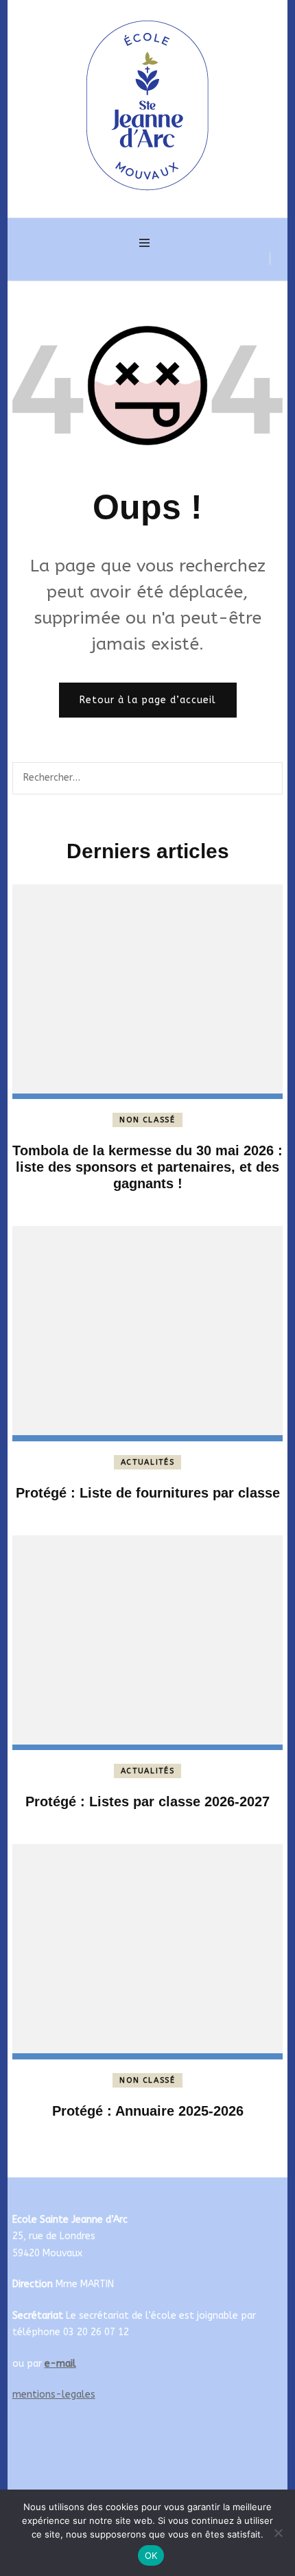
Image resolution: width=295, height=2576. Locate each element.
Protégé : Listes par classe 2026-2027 (147, 1801)
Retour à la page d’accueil (148, 700)
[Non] (278, 2533)
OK (151, 2555)
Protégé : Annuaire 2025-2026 (148, 2111)
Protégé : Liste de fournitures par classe (148, 1493)
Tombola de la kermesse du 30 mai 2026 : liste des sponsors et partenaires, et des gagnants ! (147, 1167)
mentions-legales (54, 2395)
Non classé (147, 1120)
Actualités (148, 1462)
